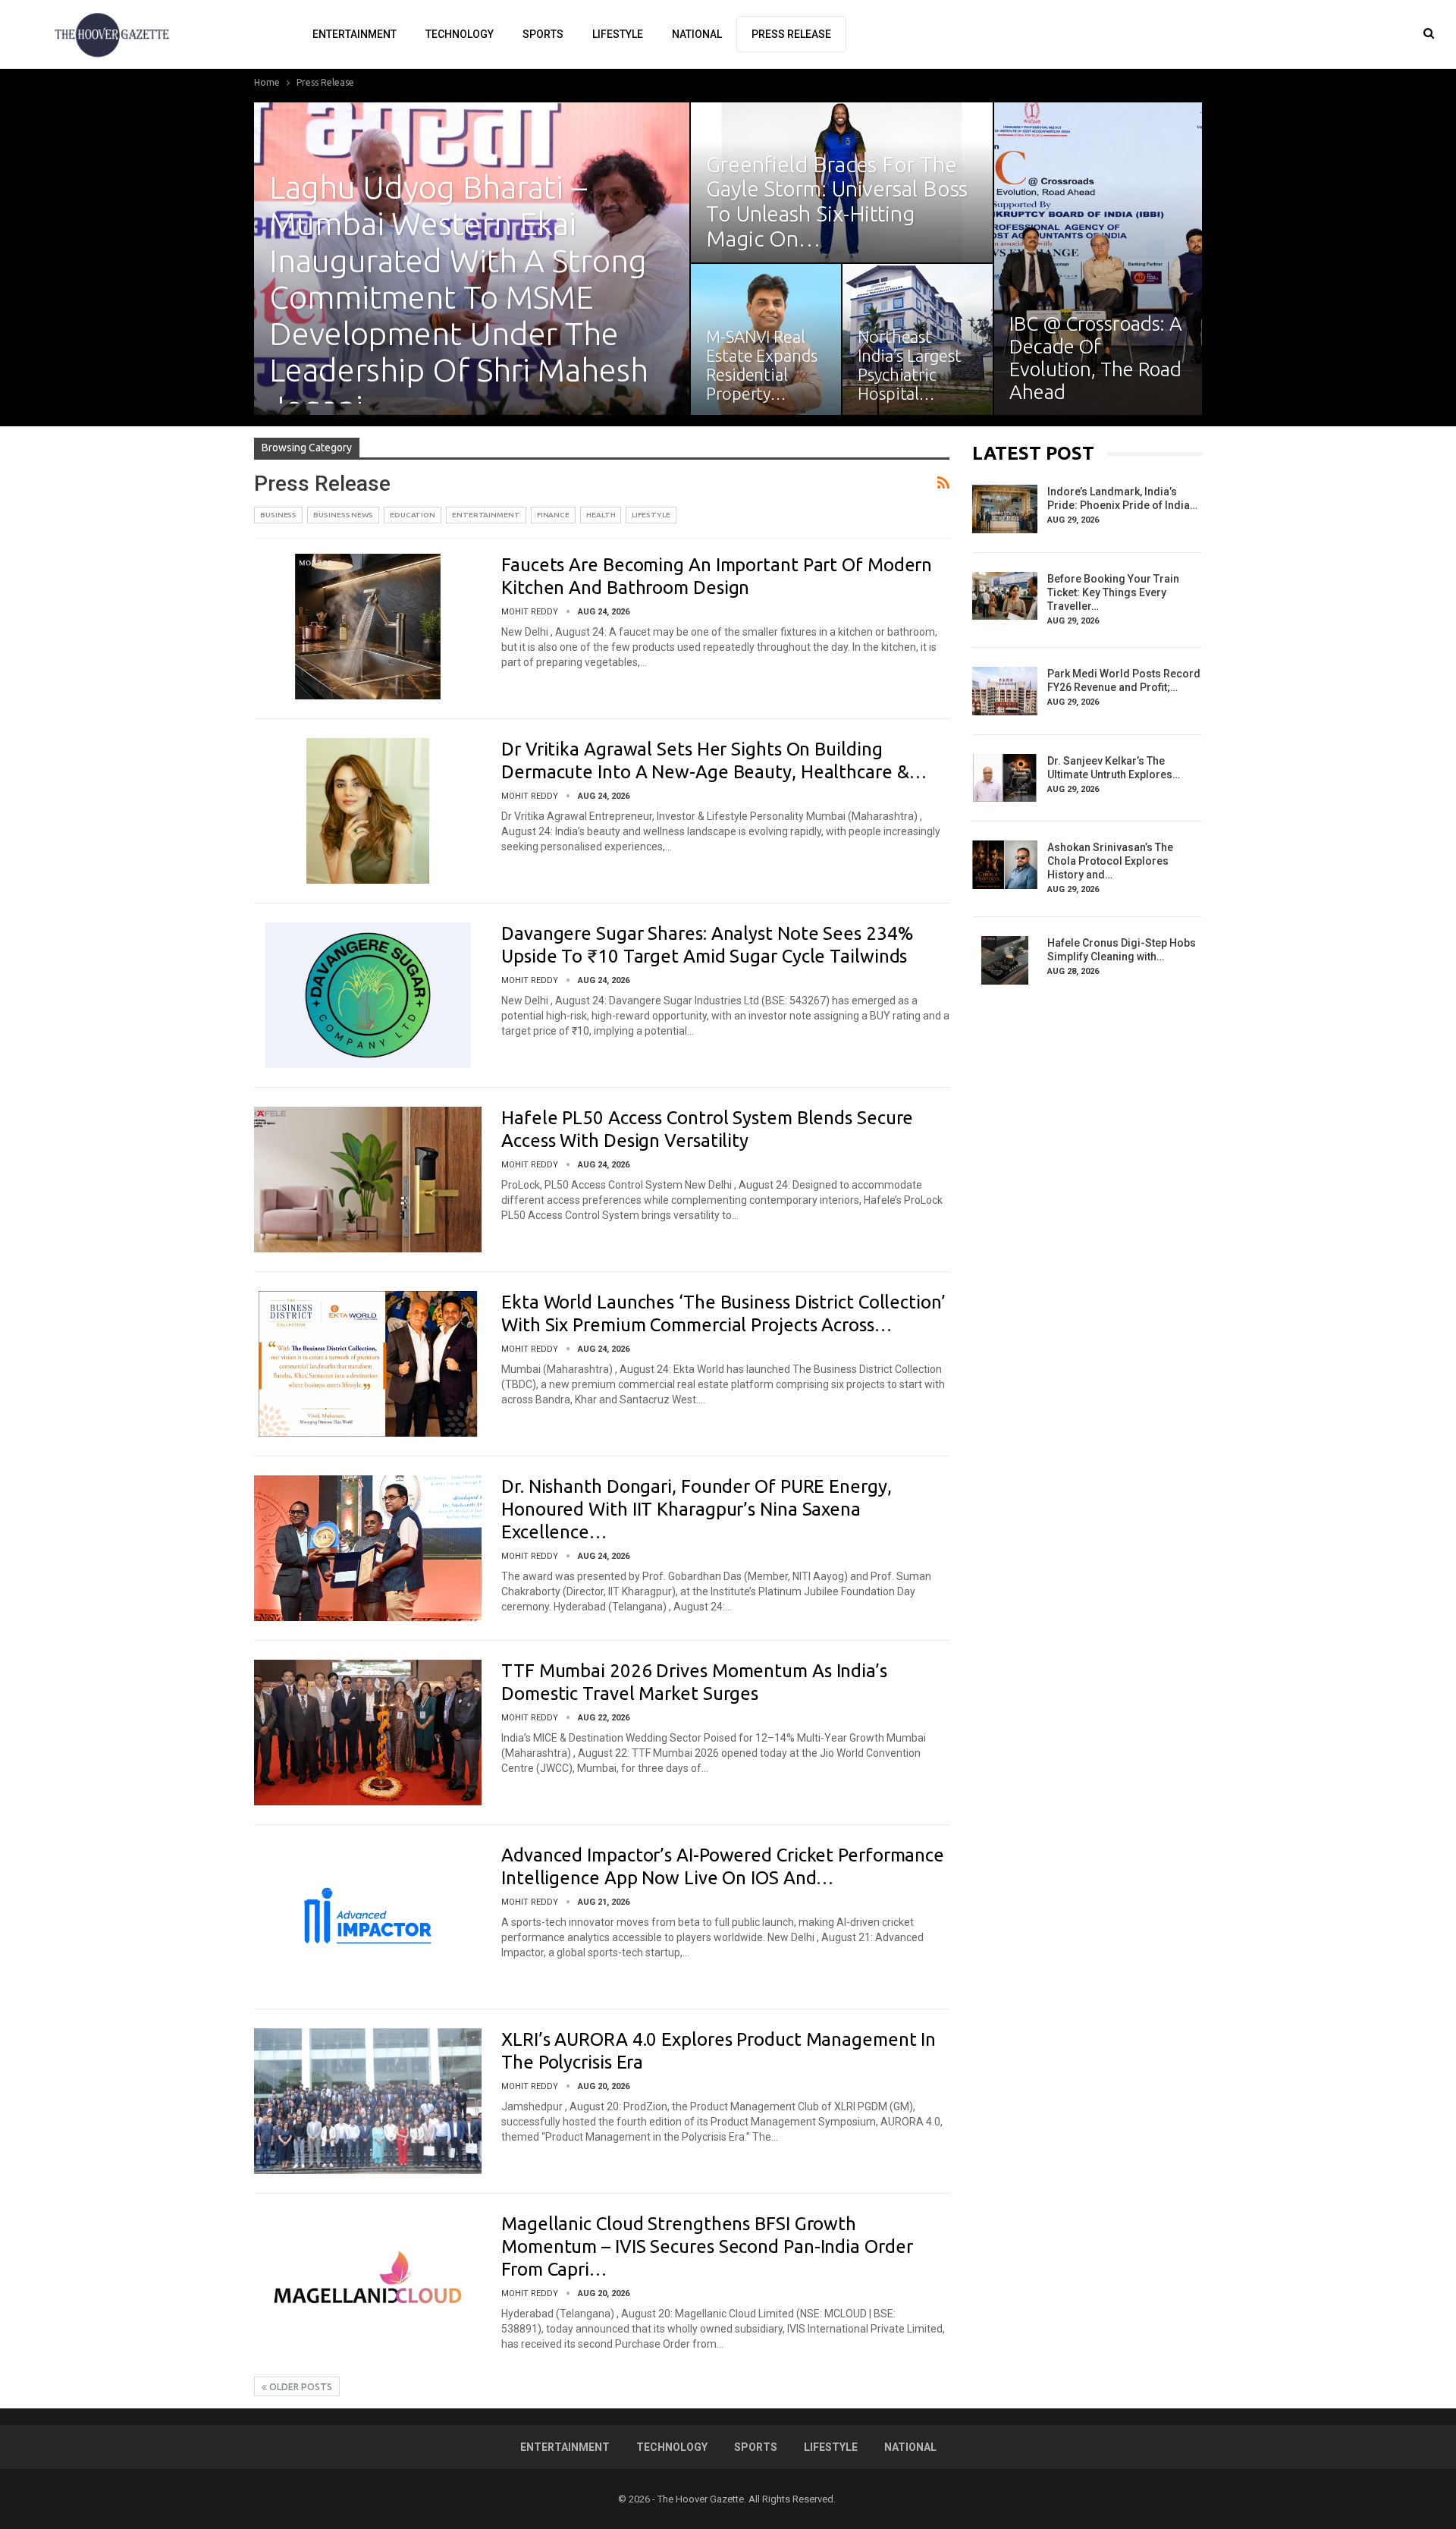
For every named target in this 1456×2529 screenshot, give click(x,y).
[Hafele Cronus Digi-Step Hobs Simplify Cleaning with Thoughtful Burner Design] (1005, 960)
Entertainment (355, 34)
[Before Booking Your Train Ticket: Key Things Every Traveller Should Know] (1005, 596)
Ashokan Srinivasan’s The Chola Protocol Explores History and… (1110, 861)
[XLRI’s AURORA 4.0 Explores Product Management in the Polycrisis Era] (368, 2101)
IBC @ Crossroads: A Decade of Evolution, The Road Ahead (1096, 358)
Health (601, 515)
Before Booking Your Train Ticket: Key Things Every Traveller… (1113, 592)
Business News (343, 515)
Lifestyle (618, 34)
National (697, 34)
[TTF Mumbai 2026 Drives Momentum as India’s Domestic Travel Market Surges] (368, 1733)
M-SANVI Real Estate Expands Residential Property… (762, 365)
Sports (543, 34)
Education (413, 515)
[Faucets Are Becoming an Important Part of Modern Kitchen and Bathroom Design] (368, 627)
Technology (460, 34)
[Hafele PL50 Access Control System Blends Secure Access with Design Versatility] (368, 1180)
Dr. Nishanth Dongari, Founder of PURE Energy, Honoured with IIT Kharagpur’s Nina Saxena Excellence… (697, 1509)
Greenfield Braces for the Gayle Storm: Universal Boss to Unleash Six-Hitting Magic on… (837, 201)
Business (278, 515)
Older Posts (300, 2387)
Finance (553, 515)
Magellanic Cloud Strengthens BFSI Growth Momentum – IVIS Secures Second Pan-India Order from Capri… (707, 2246)
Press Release (791, 34)
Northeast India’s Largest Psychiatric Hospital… (910, 365)
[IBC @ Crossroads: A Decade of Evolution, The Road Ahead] (1098, 259)
